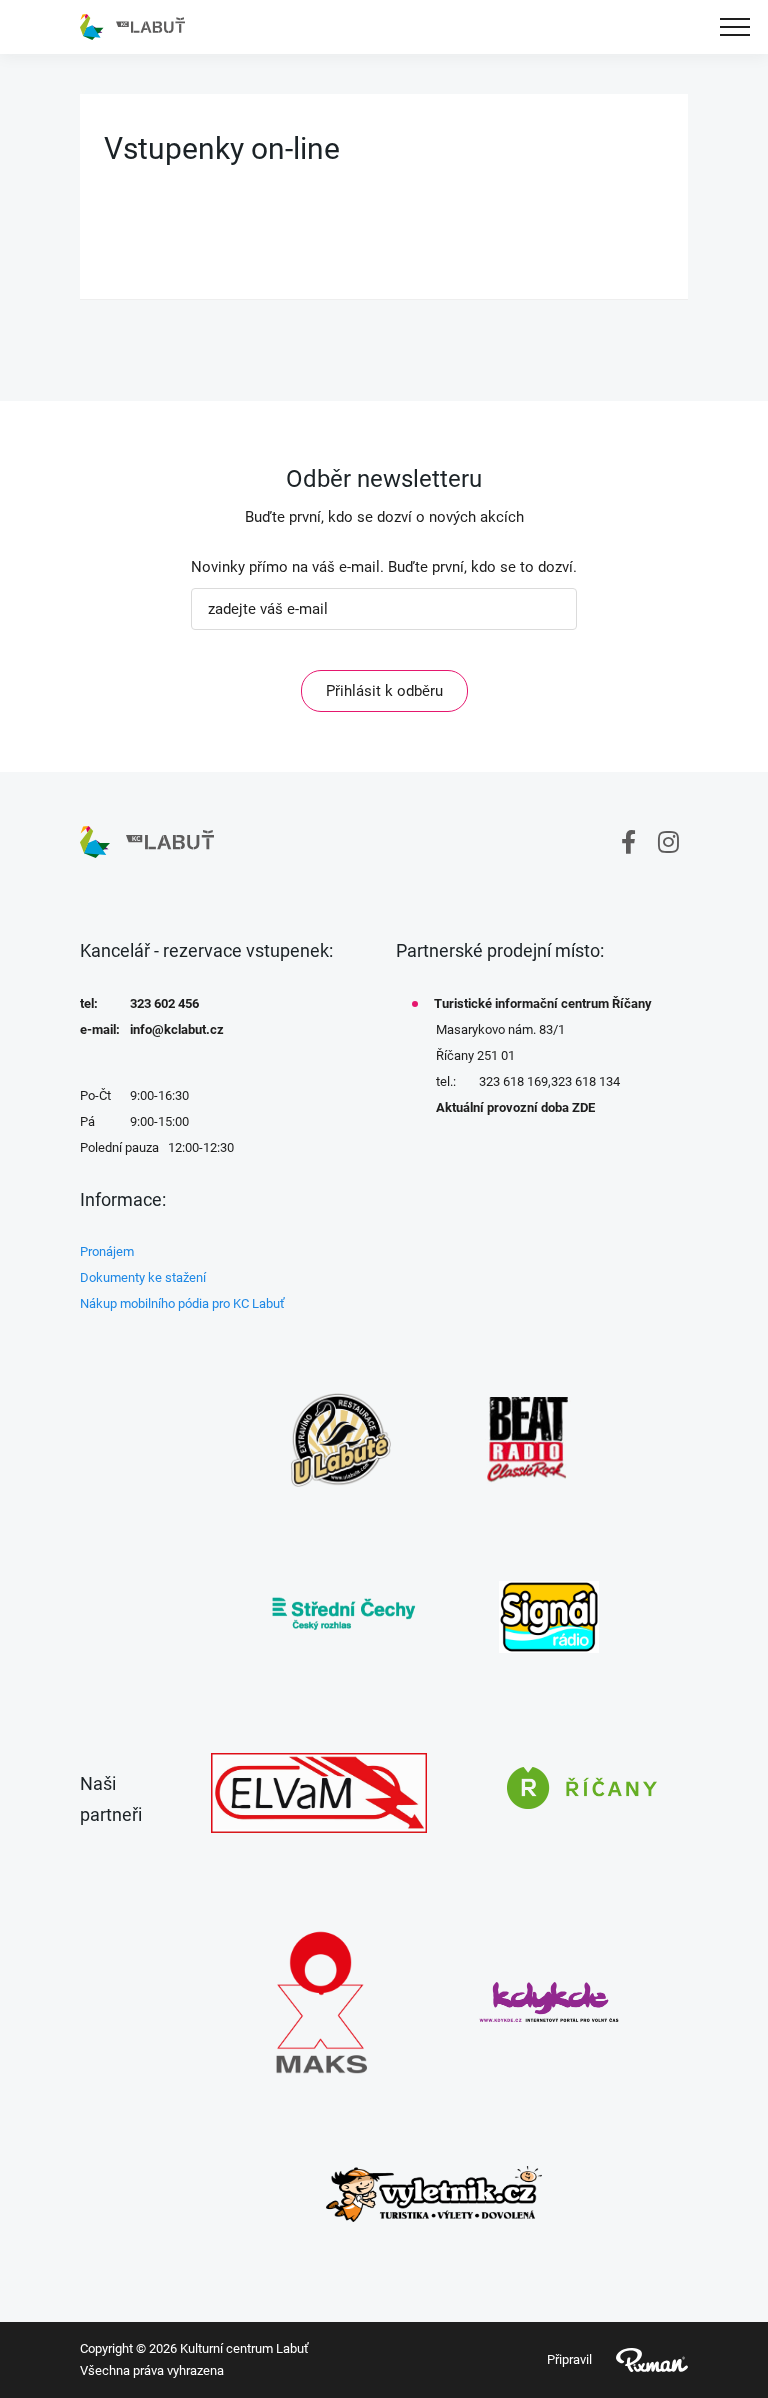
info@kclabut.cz (177, 1029)
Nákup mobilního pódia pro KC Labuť (182, 1303)
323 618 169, (515, 1081)
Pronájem (107, 1251)
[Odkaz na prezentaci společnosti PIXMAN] (640, 2360)
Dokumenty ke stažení (143, 1277)
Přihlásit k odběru (384, 691)
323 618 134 (585, 1081)
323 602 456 (164, 1003)
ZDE (583, 1107)
